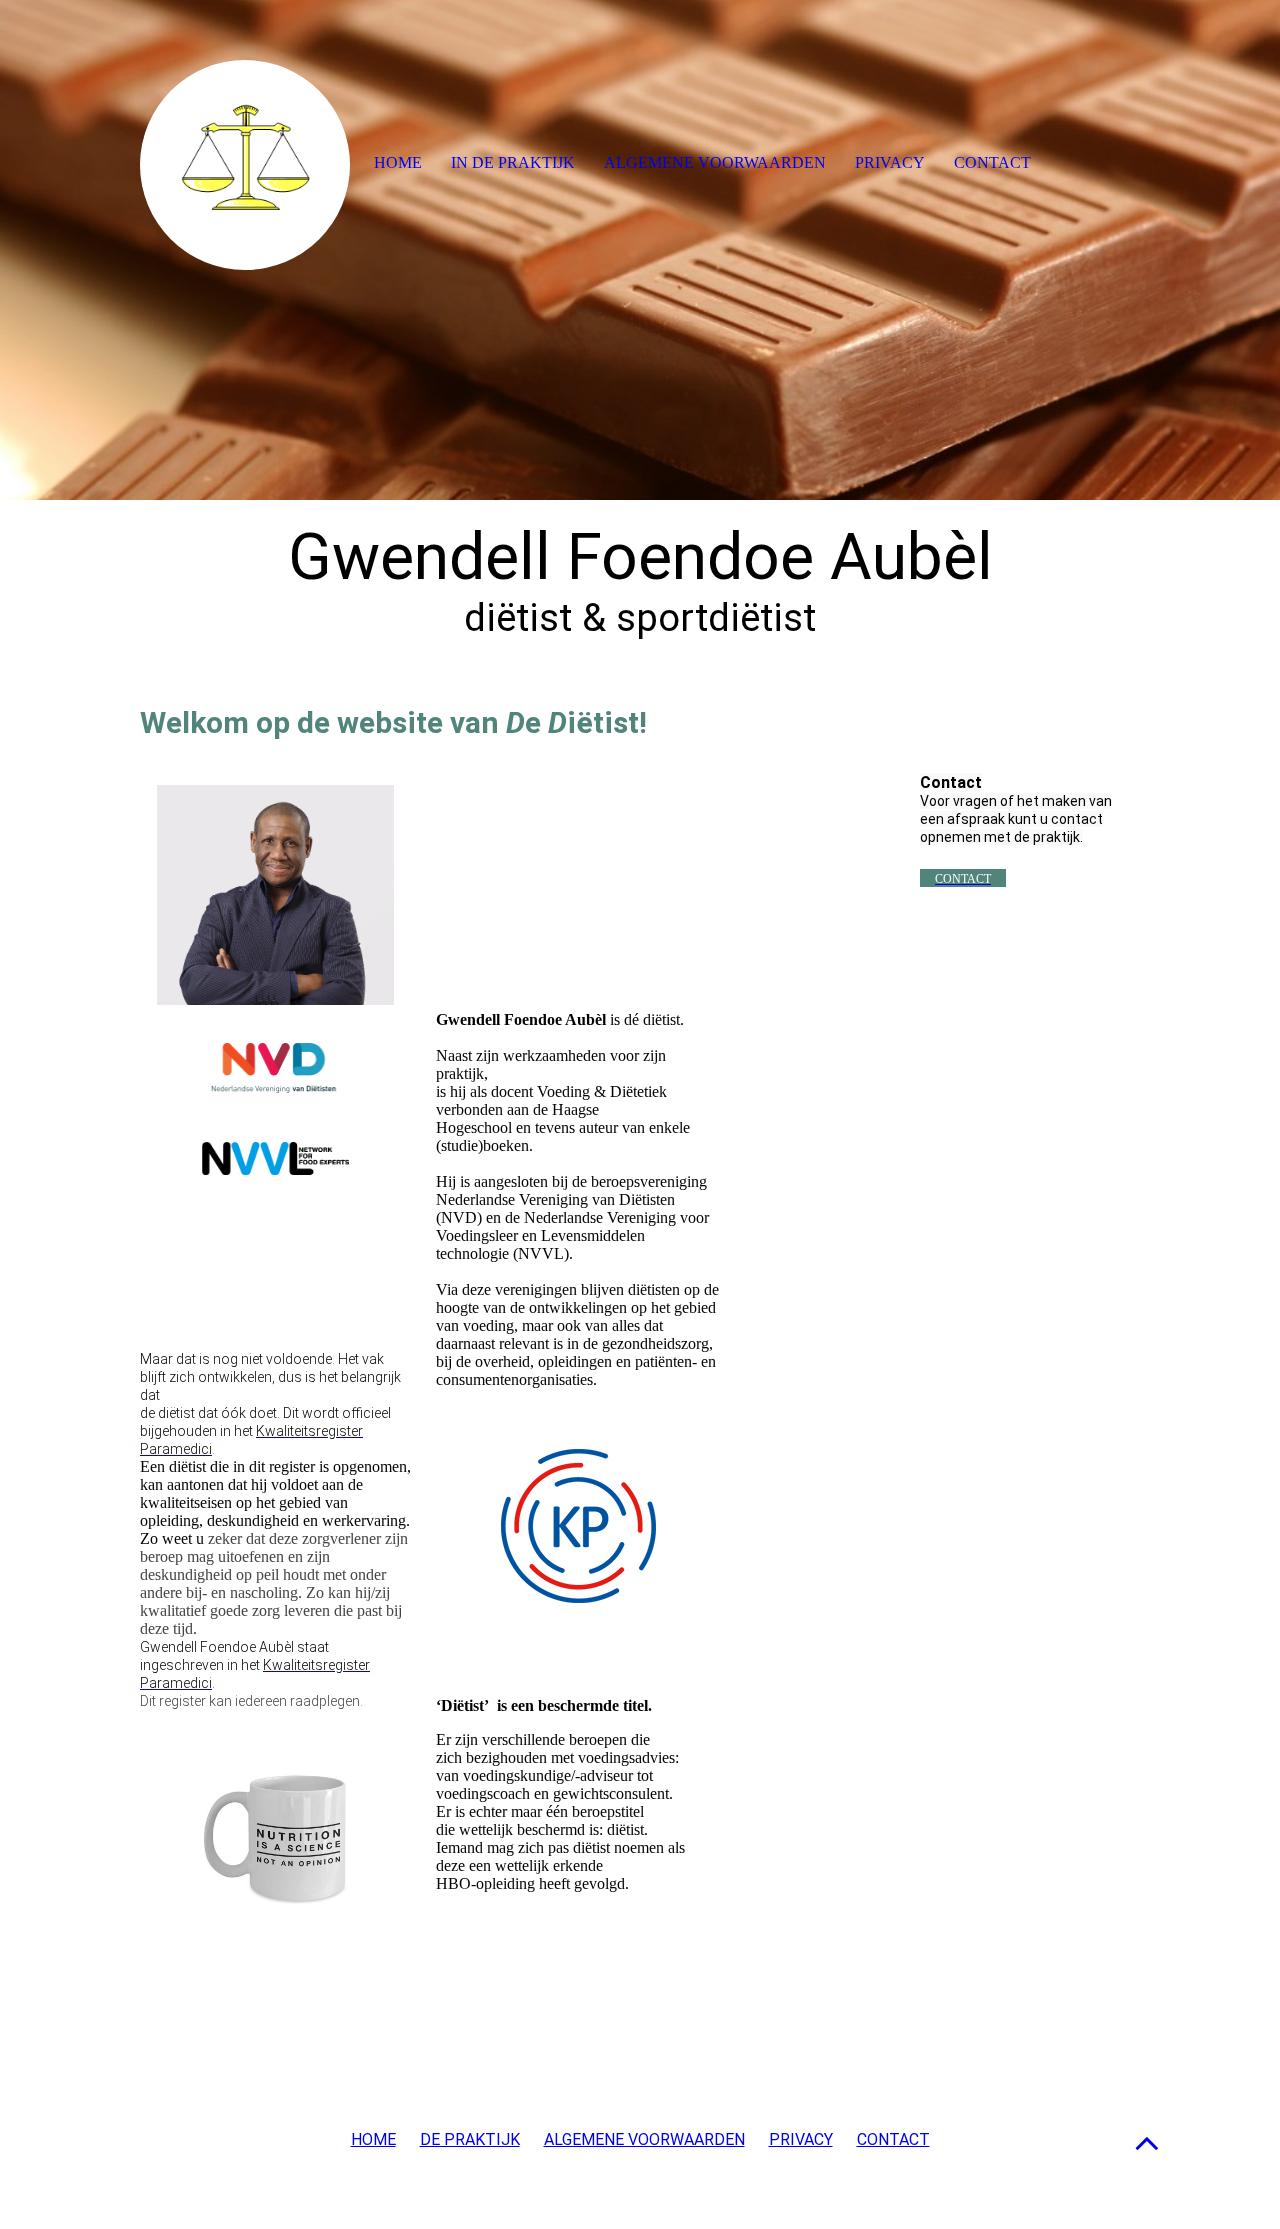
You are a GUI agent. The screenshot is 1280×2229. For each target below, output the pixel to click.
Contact (992, 162)
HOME (373, 2139)
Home (398, 162)
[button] (1147, 2142)
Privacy (890, 162)
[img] (640, 250)
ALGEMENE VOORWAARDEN (644, 2139)
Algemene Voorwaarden (715, 162)
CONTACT (893, 2139)
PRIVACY (801, 2139)
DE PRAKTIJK (470, 2139)
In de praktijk (513, 162)
